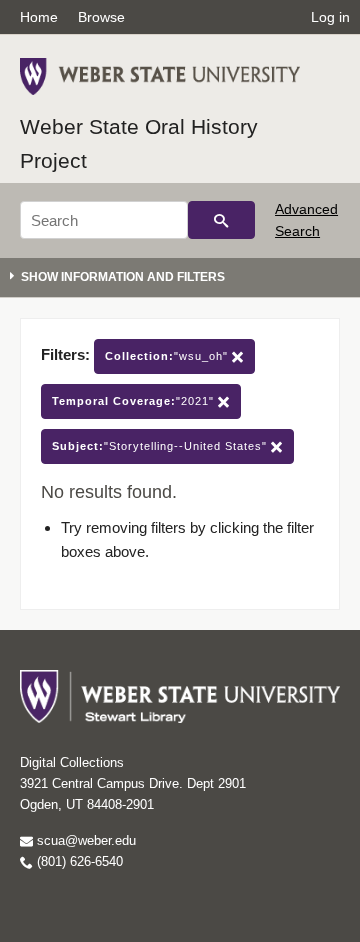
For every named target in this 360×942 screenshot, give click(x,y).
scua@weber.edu (84, 840)
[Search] (221, 220)
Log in (330, 17)
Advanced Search (306, 220)
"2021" (135, 401)
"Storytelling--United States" (161, 446)
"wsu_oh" (168, 356)
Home (39, 17)
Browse (101, 17)
